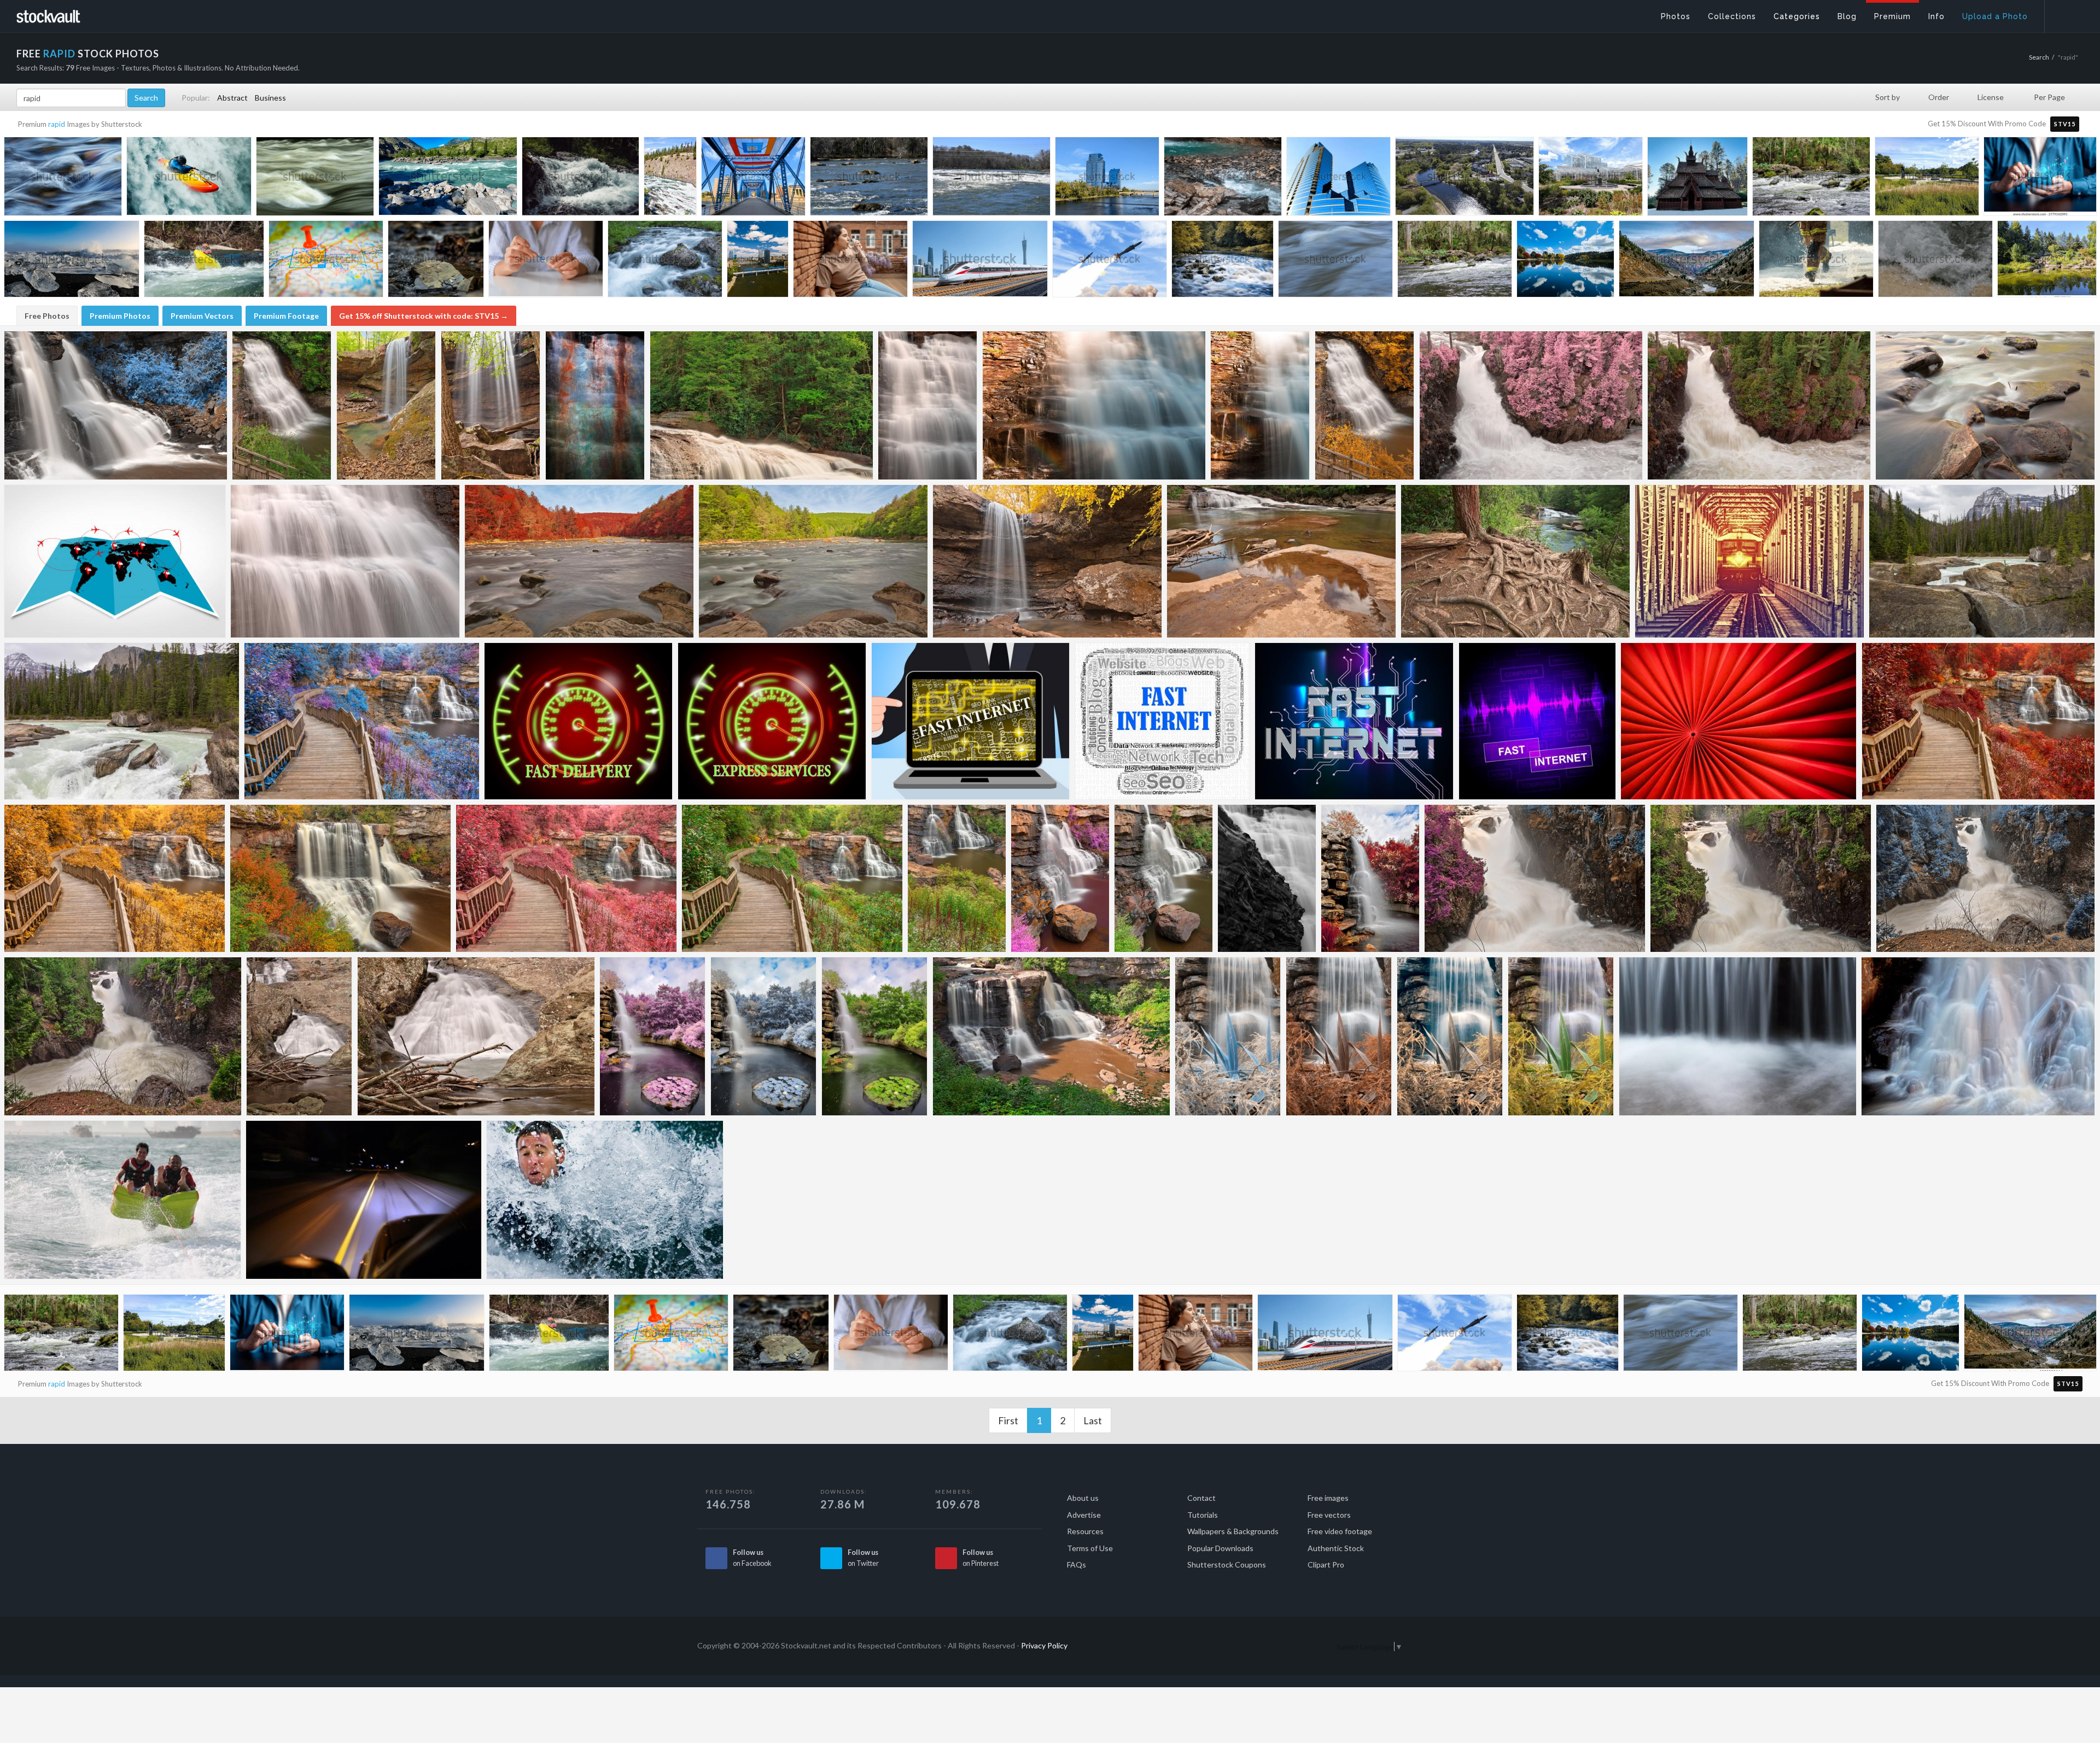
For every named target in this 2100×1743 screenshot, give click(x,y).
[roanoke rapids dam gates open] (436, 261)
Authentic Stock (1336, 1548)
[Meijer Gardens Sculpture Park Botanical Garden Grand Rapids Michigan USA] (1591, 179)
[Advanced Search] (2065, 14)
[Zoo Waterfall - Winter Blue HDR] (764, 1036)
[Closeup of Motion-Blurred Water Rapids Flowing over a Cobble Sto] (63, 179)
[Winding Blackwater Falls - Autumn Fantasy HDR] (1978, 721)
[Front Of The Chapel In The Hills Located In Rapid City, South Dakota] (1697, 179)
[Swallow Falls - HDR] (282, 405)
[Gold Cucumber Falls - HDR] (1047, 561)
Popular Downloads (1220, 1548)
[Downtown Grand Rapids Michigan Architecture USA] (753, 179)
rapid (57, 124)
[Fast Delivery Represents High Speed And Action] (579, 721)
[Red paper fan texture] (1739, 721)
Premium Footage (286, 316)
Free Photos (47, 316)
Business (270, 98)
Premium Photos (120, 316)
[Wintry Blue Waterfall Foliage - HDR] (1228, 1036)
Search (2039, 57)
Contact (1201, 1498)
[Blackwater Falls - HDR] (1051, 1036)
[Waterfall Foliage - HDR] (1561, 1036)
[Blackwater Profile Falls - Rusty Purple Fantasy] (1060, 878)
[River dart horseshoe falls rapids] (1223, 261)
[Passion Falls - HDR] (1535, 878)
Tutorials (1203, 1515)
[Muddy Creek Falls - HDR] (928, 405)
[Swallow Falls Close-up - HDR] (345, 561)
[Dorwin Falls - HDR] (1759, 405)
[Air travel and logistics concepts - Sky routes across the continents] (115, 561)
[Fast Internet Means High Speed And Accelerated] (1354, 721)
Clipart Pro (1326, 1564)
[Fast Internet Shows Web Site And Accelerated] (1537, 721)
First (1008, 1420)
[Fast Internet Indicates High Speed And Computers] (1162, 721)
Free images (1328, 1498)
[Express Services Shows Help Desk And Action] (772, 721)
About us (1083, 1498)
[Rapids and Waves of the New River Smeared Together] (315, 179)
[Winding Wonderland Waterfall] (362, 721)
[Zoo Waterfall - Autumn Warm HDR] (1370, 878)
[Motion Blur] (364, 1200)
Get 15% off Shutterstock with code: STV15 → (424, 316)
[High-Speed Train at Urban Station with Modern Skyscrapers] (980, 262)
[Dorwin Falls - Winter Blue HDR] (1985, 878)
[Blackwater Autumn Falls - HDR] (340, 878)
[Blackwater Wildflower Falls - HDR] (957, 878)
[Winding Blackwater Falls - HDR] (792, 878)
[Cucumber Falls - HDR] (386, 405)
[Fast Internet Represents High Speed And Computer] (971, 721)
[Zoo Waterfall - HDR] (875, 1036)
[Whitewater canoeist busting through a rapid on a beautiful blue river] (204, 262)
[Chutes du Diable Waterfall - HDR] (1978, 1036)
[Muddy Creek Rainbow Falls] (1094, 405)
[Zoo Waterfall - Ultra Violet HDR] (653, 1036)
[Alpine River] (122, 721)
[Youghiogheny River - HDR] (813, 561)
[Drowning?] (605, 1200)
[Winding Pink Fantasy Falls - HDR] (566, 878)
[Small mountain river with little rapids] (665, 261)
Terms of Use (1090, 1548)
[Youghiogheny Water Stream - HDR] (1985, 405)
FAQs (1077, 1564)
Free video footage (1340, 1531)
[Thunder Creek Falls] (1267, 878)
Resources (1085, 1531)
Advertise (1084, 1515)
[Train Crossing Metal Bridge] (1749, 561)
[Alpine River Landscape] (1982, 561)
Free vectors (1329, 1515)
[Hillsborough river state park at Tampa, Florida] (1811, 179)
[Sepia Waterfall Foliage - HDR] (1339, 1036)
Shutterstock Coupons (1227, 1564)
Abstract (232, 98)
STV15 (2065, 124)
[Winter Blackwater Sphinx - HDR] (116, 405)
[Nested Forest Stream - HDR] (1515, 561)
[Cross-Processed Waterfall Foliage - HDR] (1450, 1036)
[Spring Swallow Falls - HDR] (762, 405)
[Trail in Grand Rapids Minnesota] (1465, 179)
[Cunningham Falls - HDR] (299, 1036)
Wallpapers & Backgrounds (1233, 1531)
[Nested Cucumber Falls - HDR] (491, 405)
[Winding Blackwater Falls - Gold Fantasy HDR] (115, 878)
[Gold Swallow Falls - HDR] (1365, 405)
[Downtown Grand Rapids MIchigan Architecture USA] (1107, 179)
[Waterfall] (1738, 1036)
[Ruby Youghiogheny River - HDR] (579, 561)
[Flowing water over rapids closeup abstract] (1335, 261)
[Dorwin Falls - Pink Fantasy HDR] (1531, 405)
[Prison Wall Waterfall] (595, 405)
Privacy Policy (1044, 1645)
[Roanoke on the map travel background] (326, 261)
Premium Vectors (202, 316)
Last (1093, 1420)
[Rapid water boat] (122, 1200)
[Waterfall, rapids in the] (1935, 261)
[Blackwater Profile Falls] (1163, 878)
